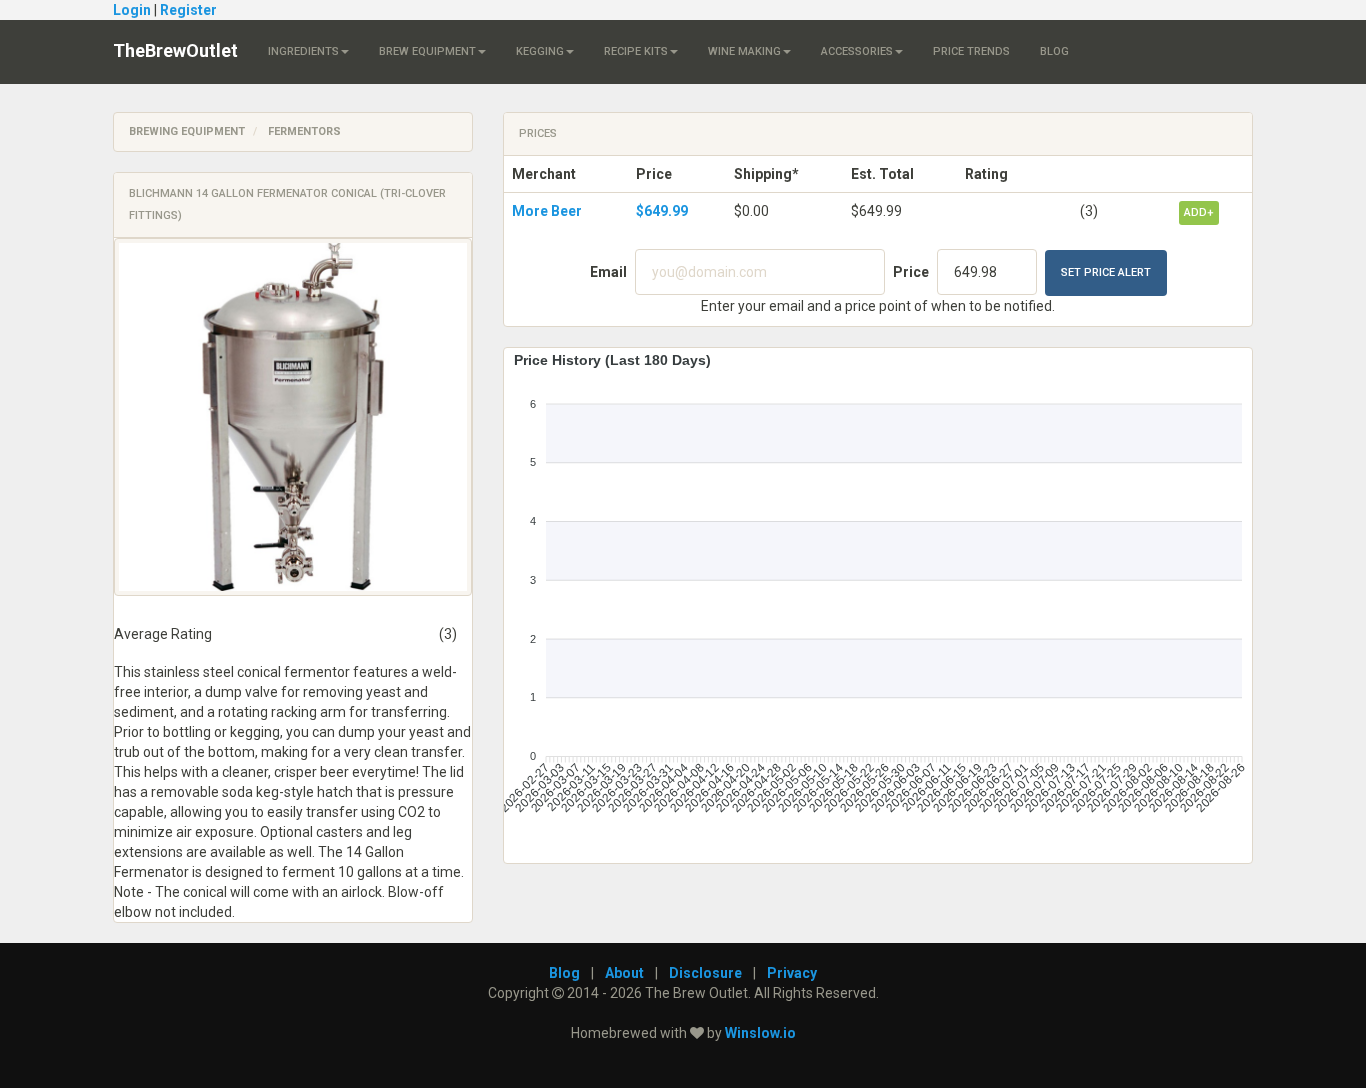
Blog (1054, 51)
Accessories (857, 51)
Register (188, 10)
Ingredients (303, 51)
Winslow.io (760, 1033)
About (624, 973)
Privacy (792, 973)
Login (132, 10)
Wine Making (744, 51)
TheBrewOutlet (175, 50)
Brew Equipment (427, 51)
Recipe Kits (636, 51)
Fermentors (304, 131)
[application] (878, 598)
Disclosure (705, 973)
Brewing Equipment (187, 131)
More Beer (547, 211)
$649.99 (662, 211)
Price (911, 272)
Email (608, 272)
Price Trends (971, 51)
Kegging (540, 51)
